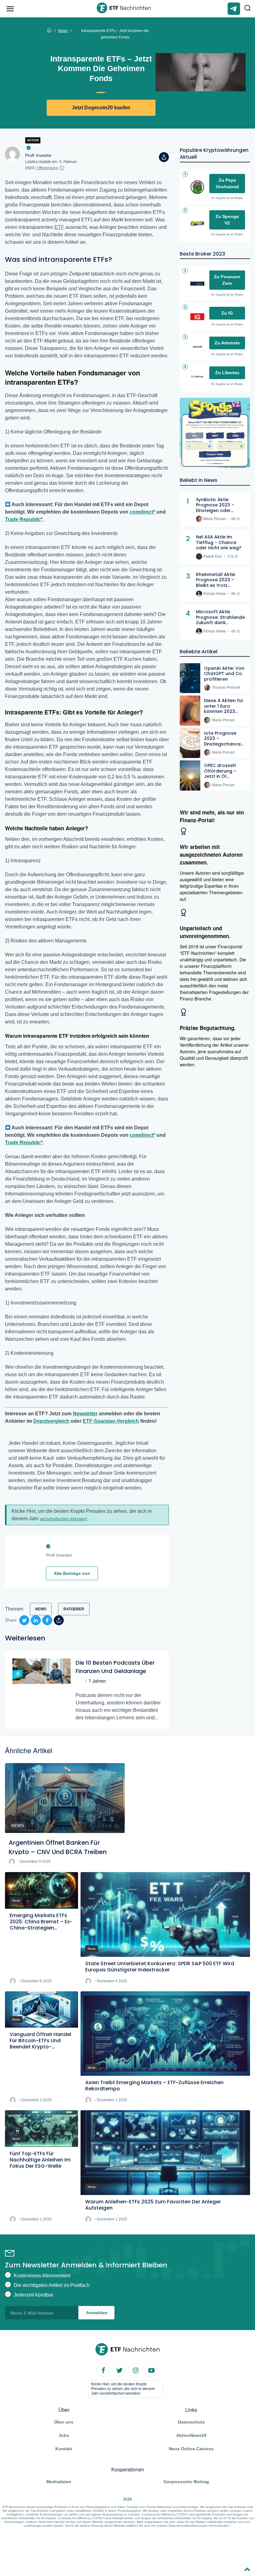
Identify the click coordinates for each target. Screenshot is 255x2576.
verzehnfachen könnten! (64, 1519)
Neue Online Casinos (191, 2449)
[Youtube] (151, 2370)
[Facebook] (104, 2370)
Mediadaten (59, 2482)
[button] (248, 9)
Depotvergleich (51, 1421)
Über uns (64, 2422)
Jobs (64, 2435)
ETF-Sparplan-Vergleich (111, 1421)
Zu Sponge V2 (227, 220)
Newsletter (85, 1414)
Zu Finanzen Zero (227, 280)
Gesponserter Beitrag (186, 2482)
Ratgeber (74, 1609)
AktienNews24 (191, 2435)
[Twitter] (119, 2370)
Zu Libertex (227, 373)
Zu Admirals (227, 343)
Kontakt (64, 2449)
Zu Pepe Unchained (227, 183)
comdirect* (142, 512)
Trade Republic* (24, 519)
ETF (59, 227)
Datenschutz (191, 2422)
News (63, 31)
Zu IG (227, 313)
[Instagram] (135, 2370)
